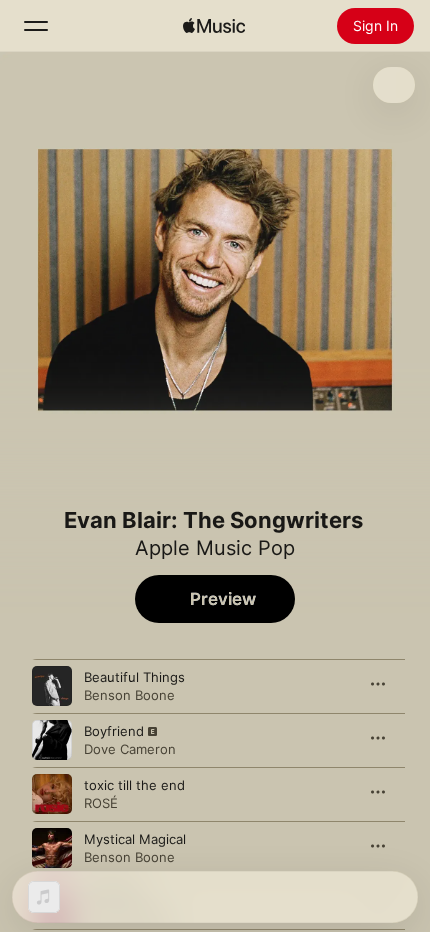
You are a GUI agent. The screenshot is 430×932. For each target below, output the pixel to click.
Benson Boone (129, 695)
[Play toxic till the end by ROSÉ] (52, 794)
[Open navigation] (36, 26)
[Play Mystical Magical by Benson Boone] (52, 848)
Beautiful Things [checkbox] (134, 677)
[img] (214, 26)
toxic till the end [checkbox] (134, 785)
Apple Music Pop (215, 548)
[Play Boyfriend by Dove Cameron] (52, 740)
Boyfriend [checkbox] (114, 731)
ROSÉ (101, 803)
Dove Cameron (130, 749)
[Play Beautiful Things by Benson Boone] (52, 686)
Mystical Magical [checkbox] (135, 839)
